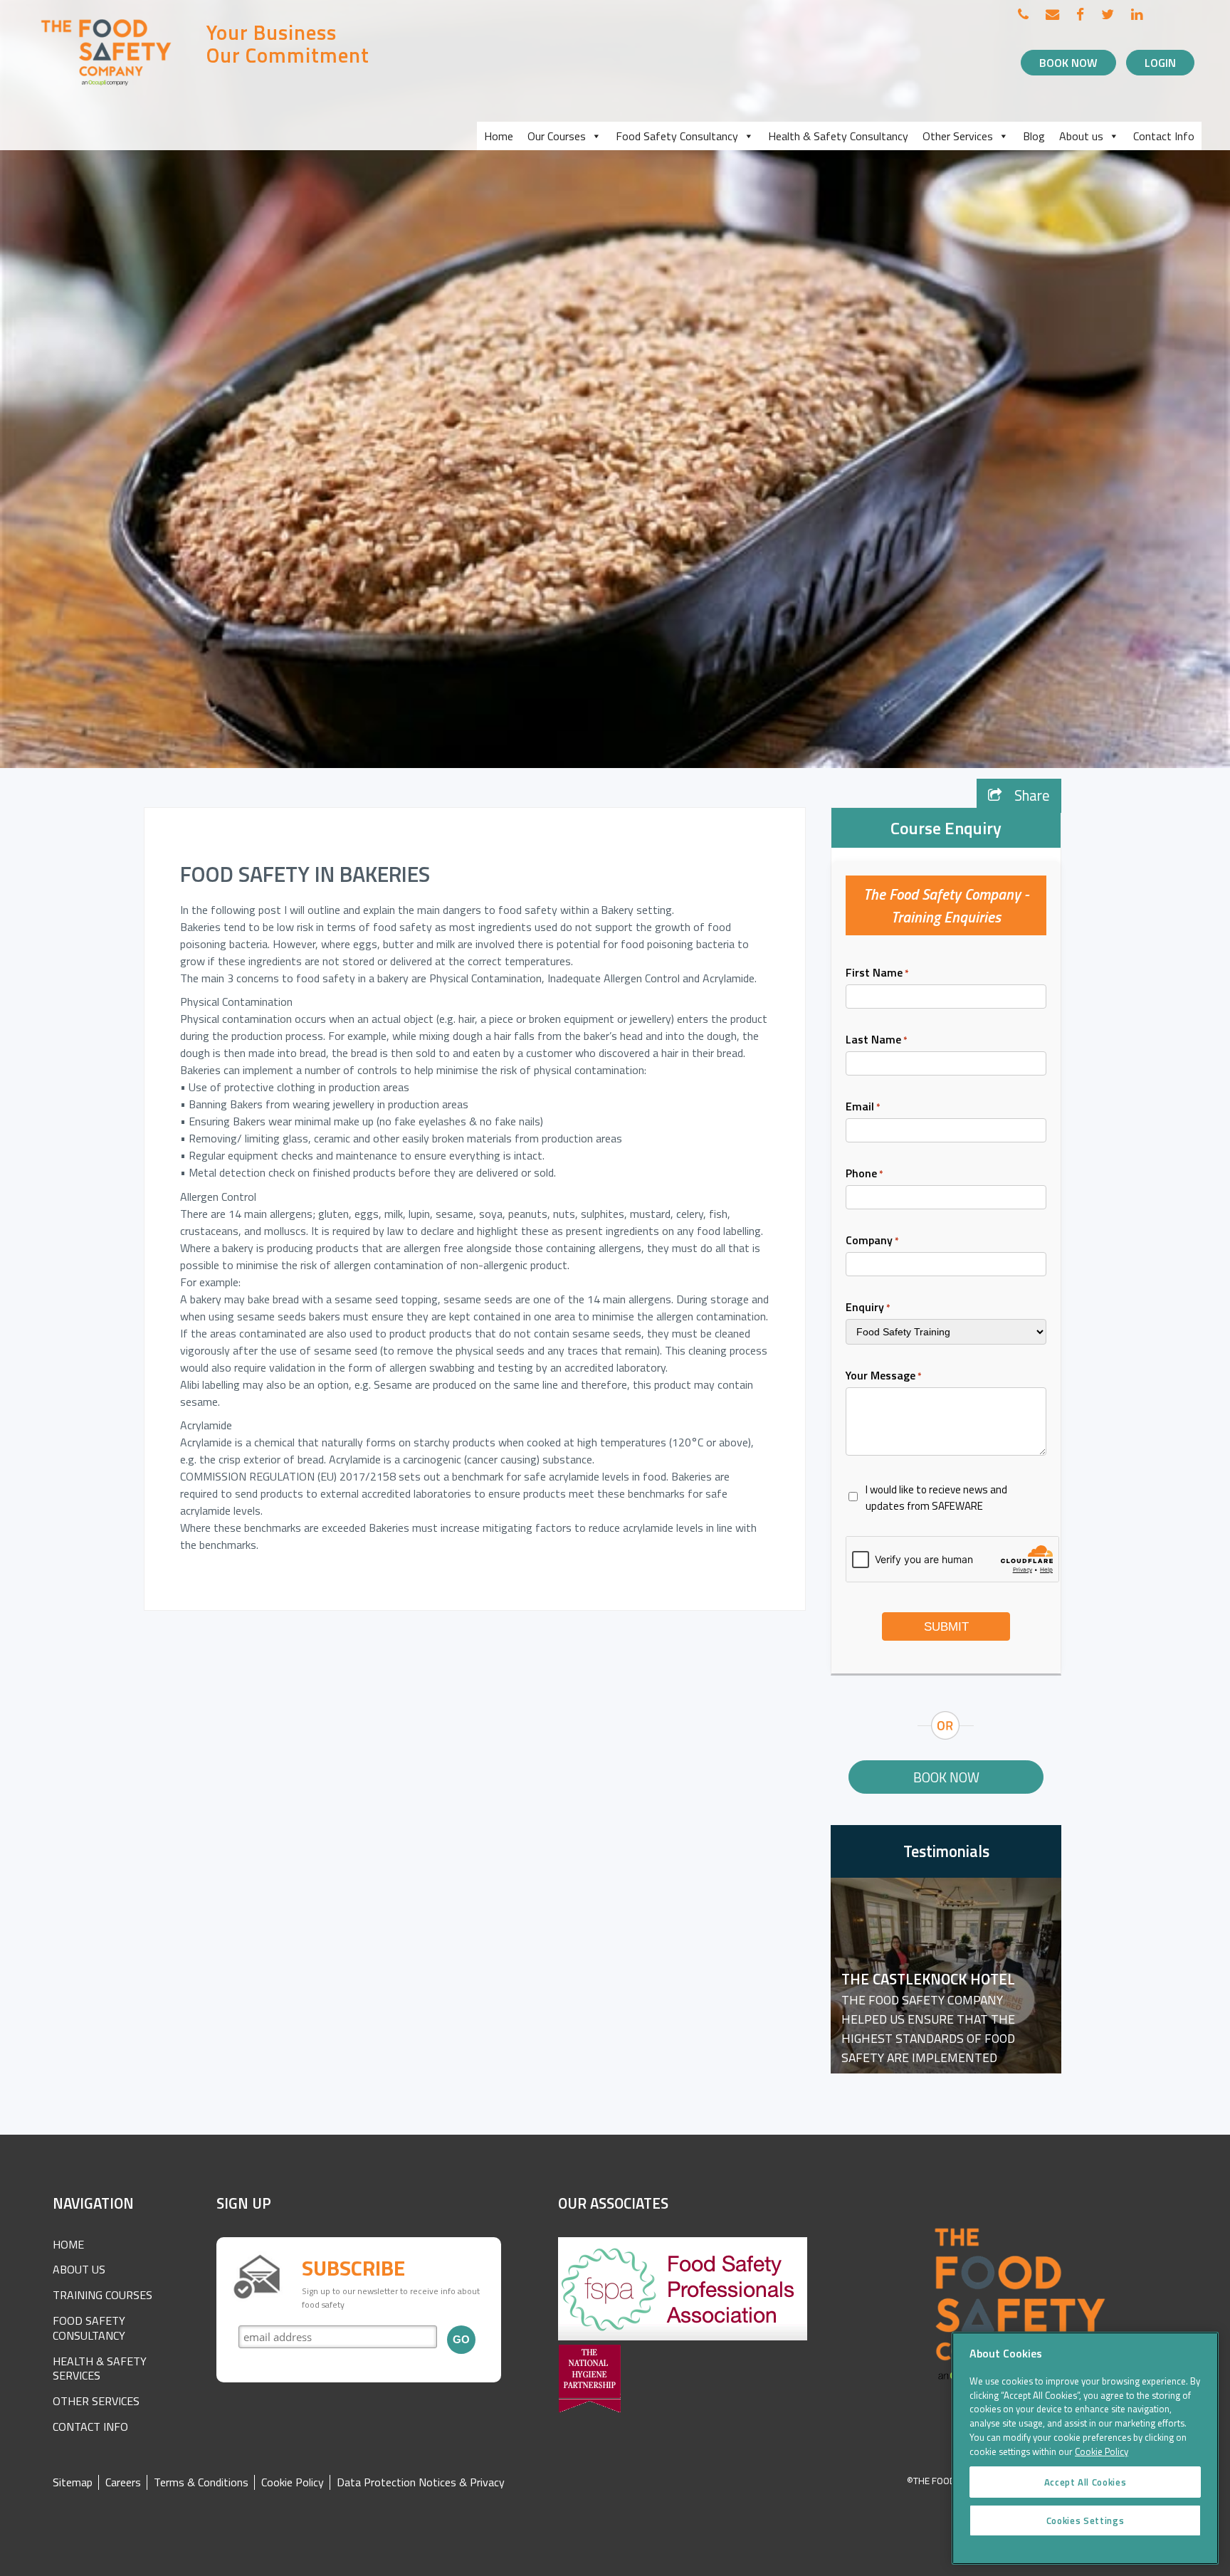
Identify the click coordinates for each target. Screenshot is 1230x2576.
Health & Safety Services (100, 2369)
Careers (123, 2482)
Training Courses (102, 2295)
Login (1160, 63)
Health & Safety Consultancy (838, 136)
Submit (946, 1627)
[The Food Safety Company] (107, 85)
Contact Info (1164, 136)
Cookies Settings (1086, 2520)
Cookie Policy (293, 2482)
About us (1081, 136)
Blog (1034, 136)
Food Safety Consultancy (677, 136)
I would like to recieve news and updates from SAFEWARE (936, 1498)
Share (1030, 795)
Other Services (958, 136)
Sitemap (73, 2482)
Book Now (1068, 63)
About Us (79, 2269)
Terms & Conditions (201, 2482)
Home (499, 136)
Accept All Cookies (1086, 2482)
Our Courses (557, 136)
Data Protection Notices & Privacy (421, 2482)
